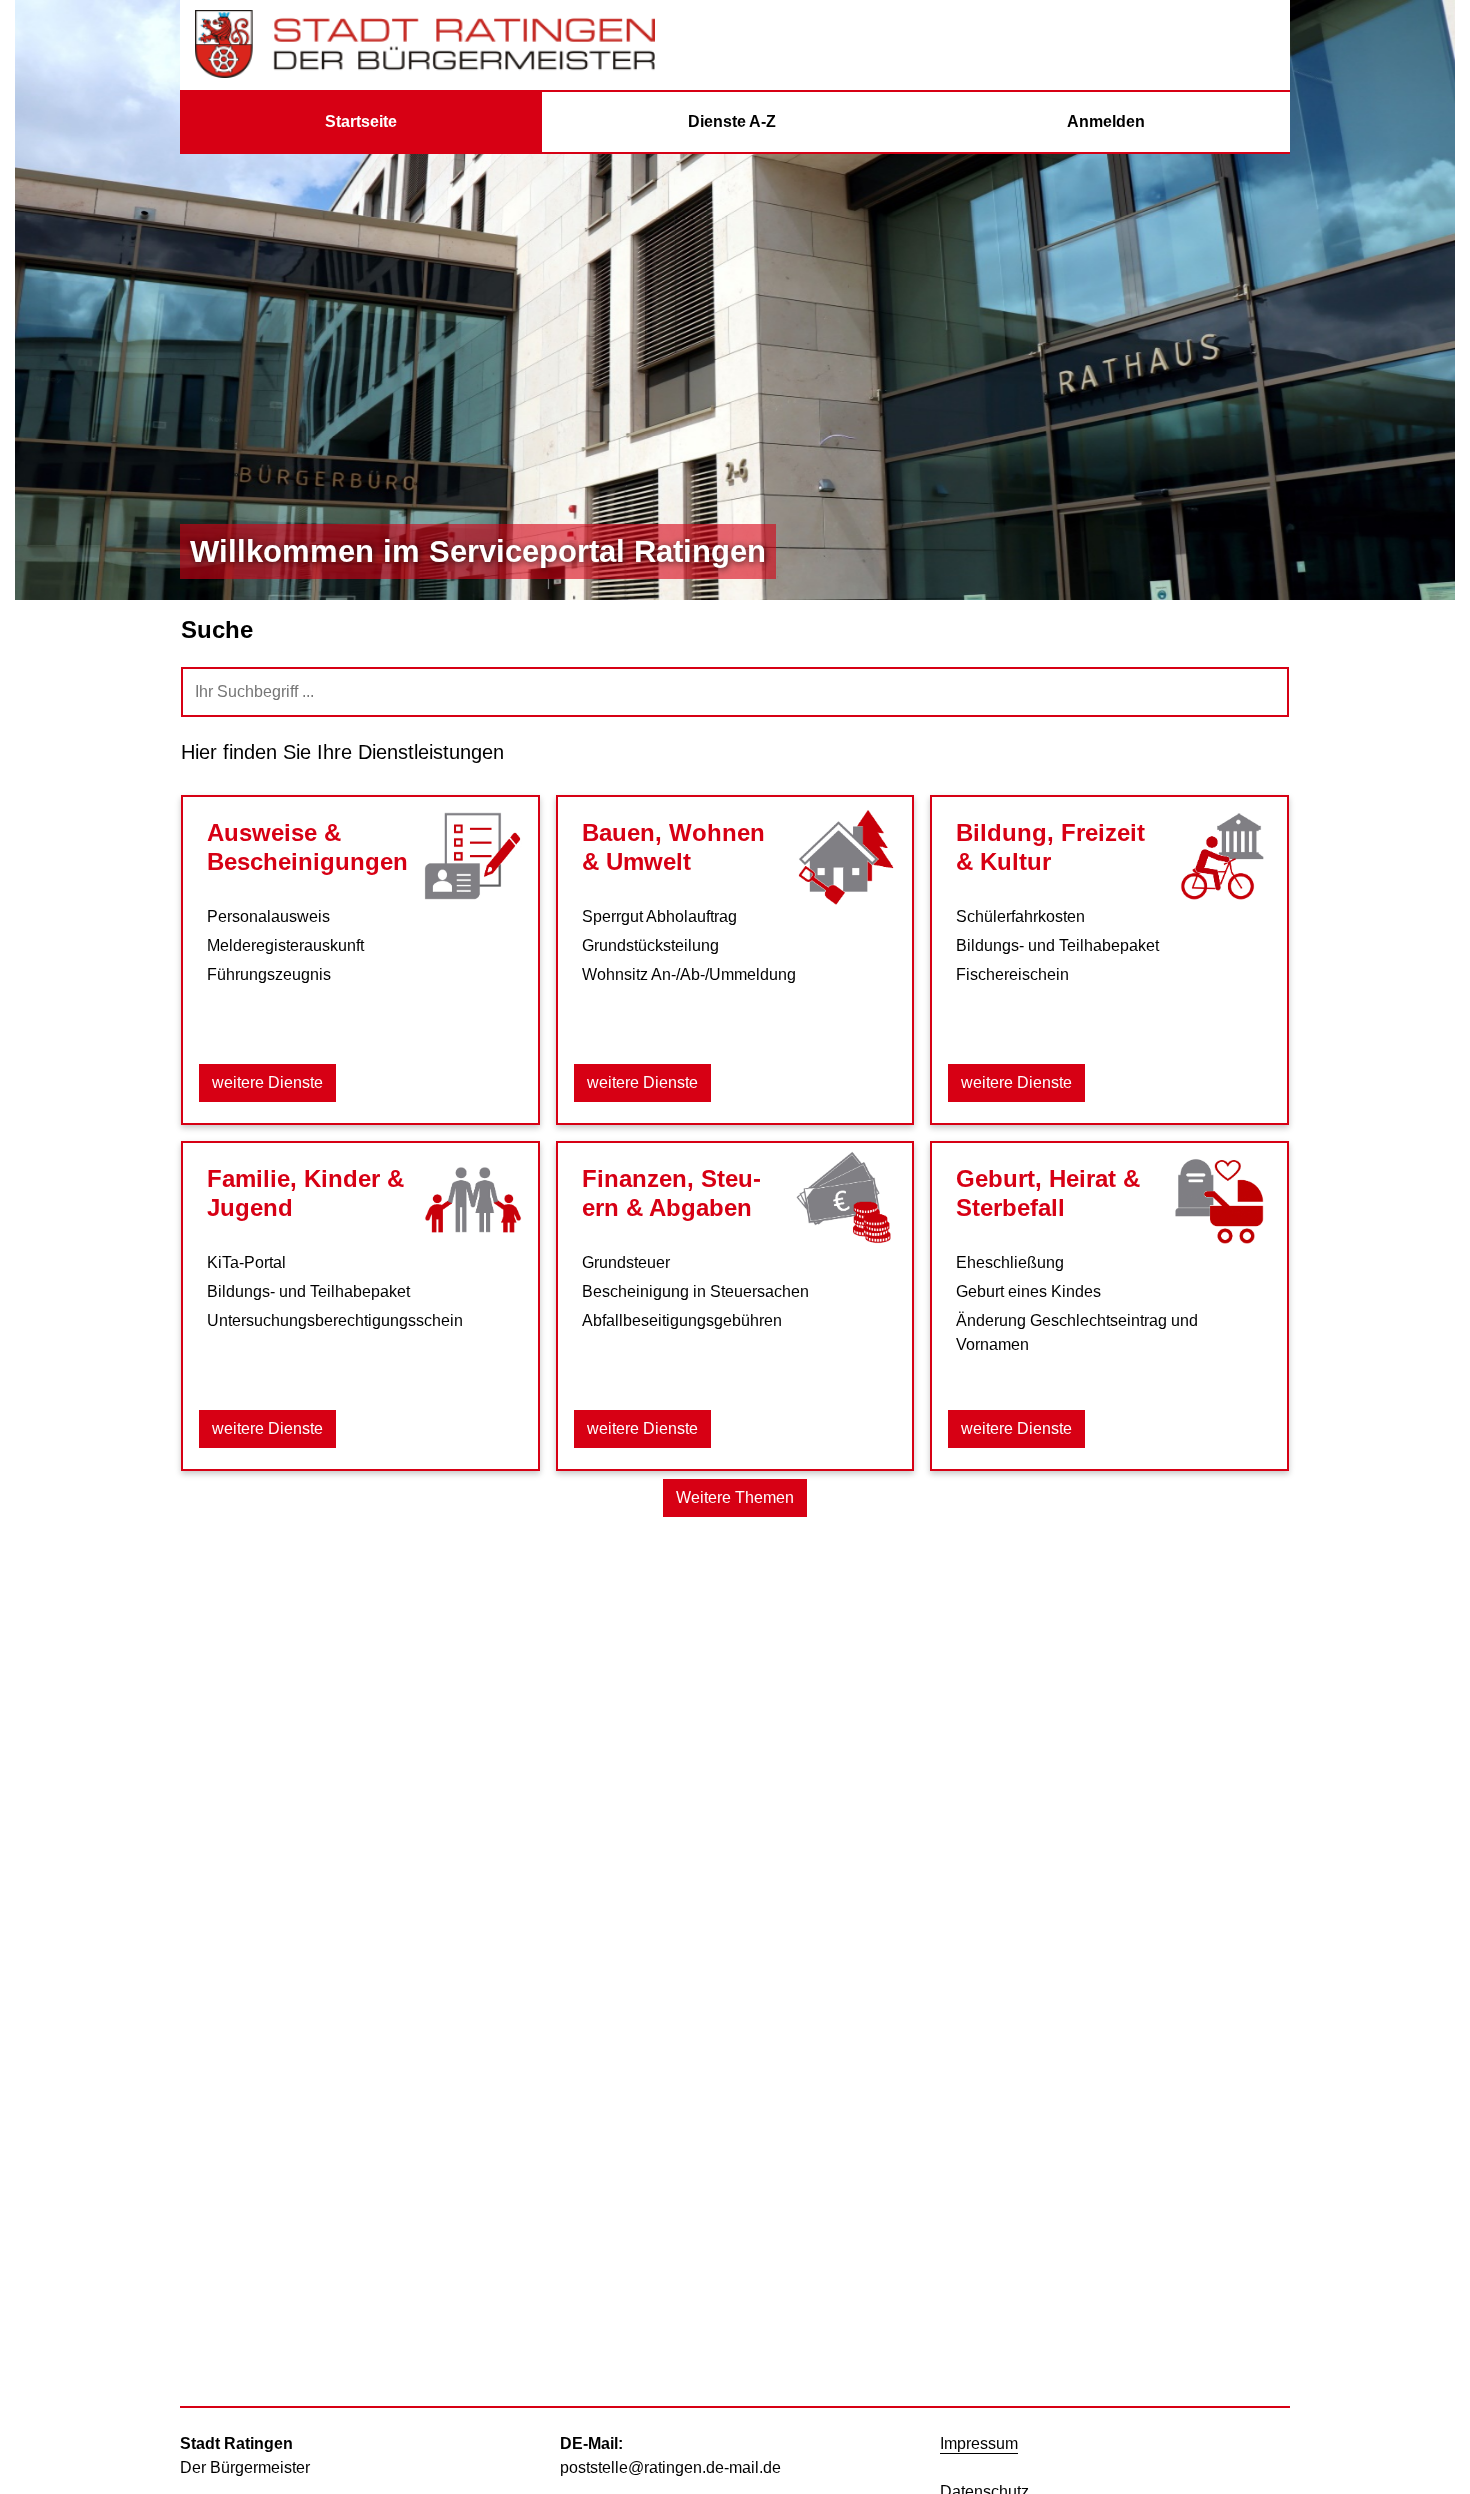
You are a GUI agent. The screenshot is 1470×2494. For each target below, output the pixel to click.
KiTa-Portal (246, 1262)
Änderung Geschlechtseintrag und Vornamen (1077, 1332)
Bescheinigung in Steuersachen (695, 1291)
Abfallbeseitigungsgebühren (682, 1320)
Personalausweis (268, 916)
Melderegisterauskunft (285, 945)
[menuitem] (361, 122)
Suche (217, 629)
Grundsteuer (626, 1262)
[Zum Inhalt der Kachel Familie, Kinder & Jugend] (472, 1201)
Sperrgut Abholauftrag (659, 916)
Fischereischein (1012, 974)
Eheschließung (1010, 1262)
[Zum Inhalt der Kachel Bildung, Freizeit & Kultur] (1221, 855)
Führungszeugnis (269, 974)
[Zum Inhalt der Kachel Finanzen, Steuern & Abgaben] (846, 1201)
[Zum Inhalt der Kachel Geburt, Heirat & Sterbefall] (1221, 1201)
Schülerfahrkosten (1020, 916)
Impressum (979, 2443)
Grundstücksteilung (650, 945)
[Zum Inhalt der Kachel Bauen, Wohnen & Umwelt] (846, 855)
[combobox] (735, 692)
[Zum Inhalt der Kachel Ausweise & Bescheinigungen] (472, 855)
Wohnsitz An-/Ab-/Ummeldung (689, 974)
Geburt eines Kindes (1028, 1291)
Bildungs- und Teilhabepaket (1057, 945)
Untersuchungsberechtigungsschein (335, 1320)
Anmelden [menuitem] (1106, 121)
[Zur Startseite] (425, 45)
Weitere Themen (735, 1497)
